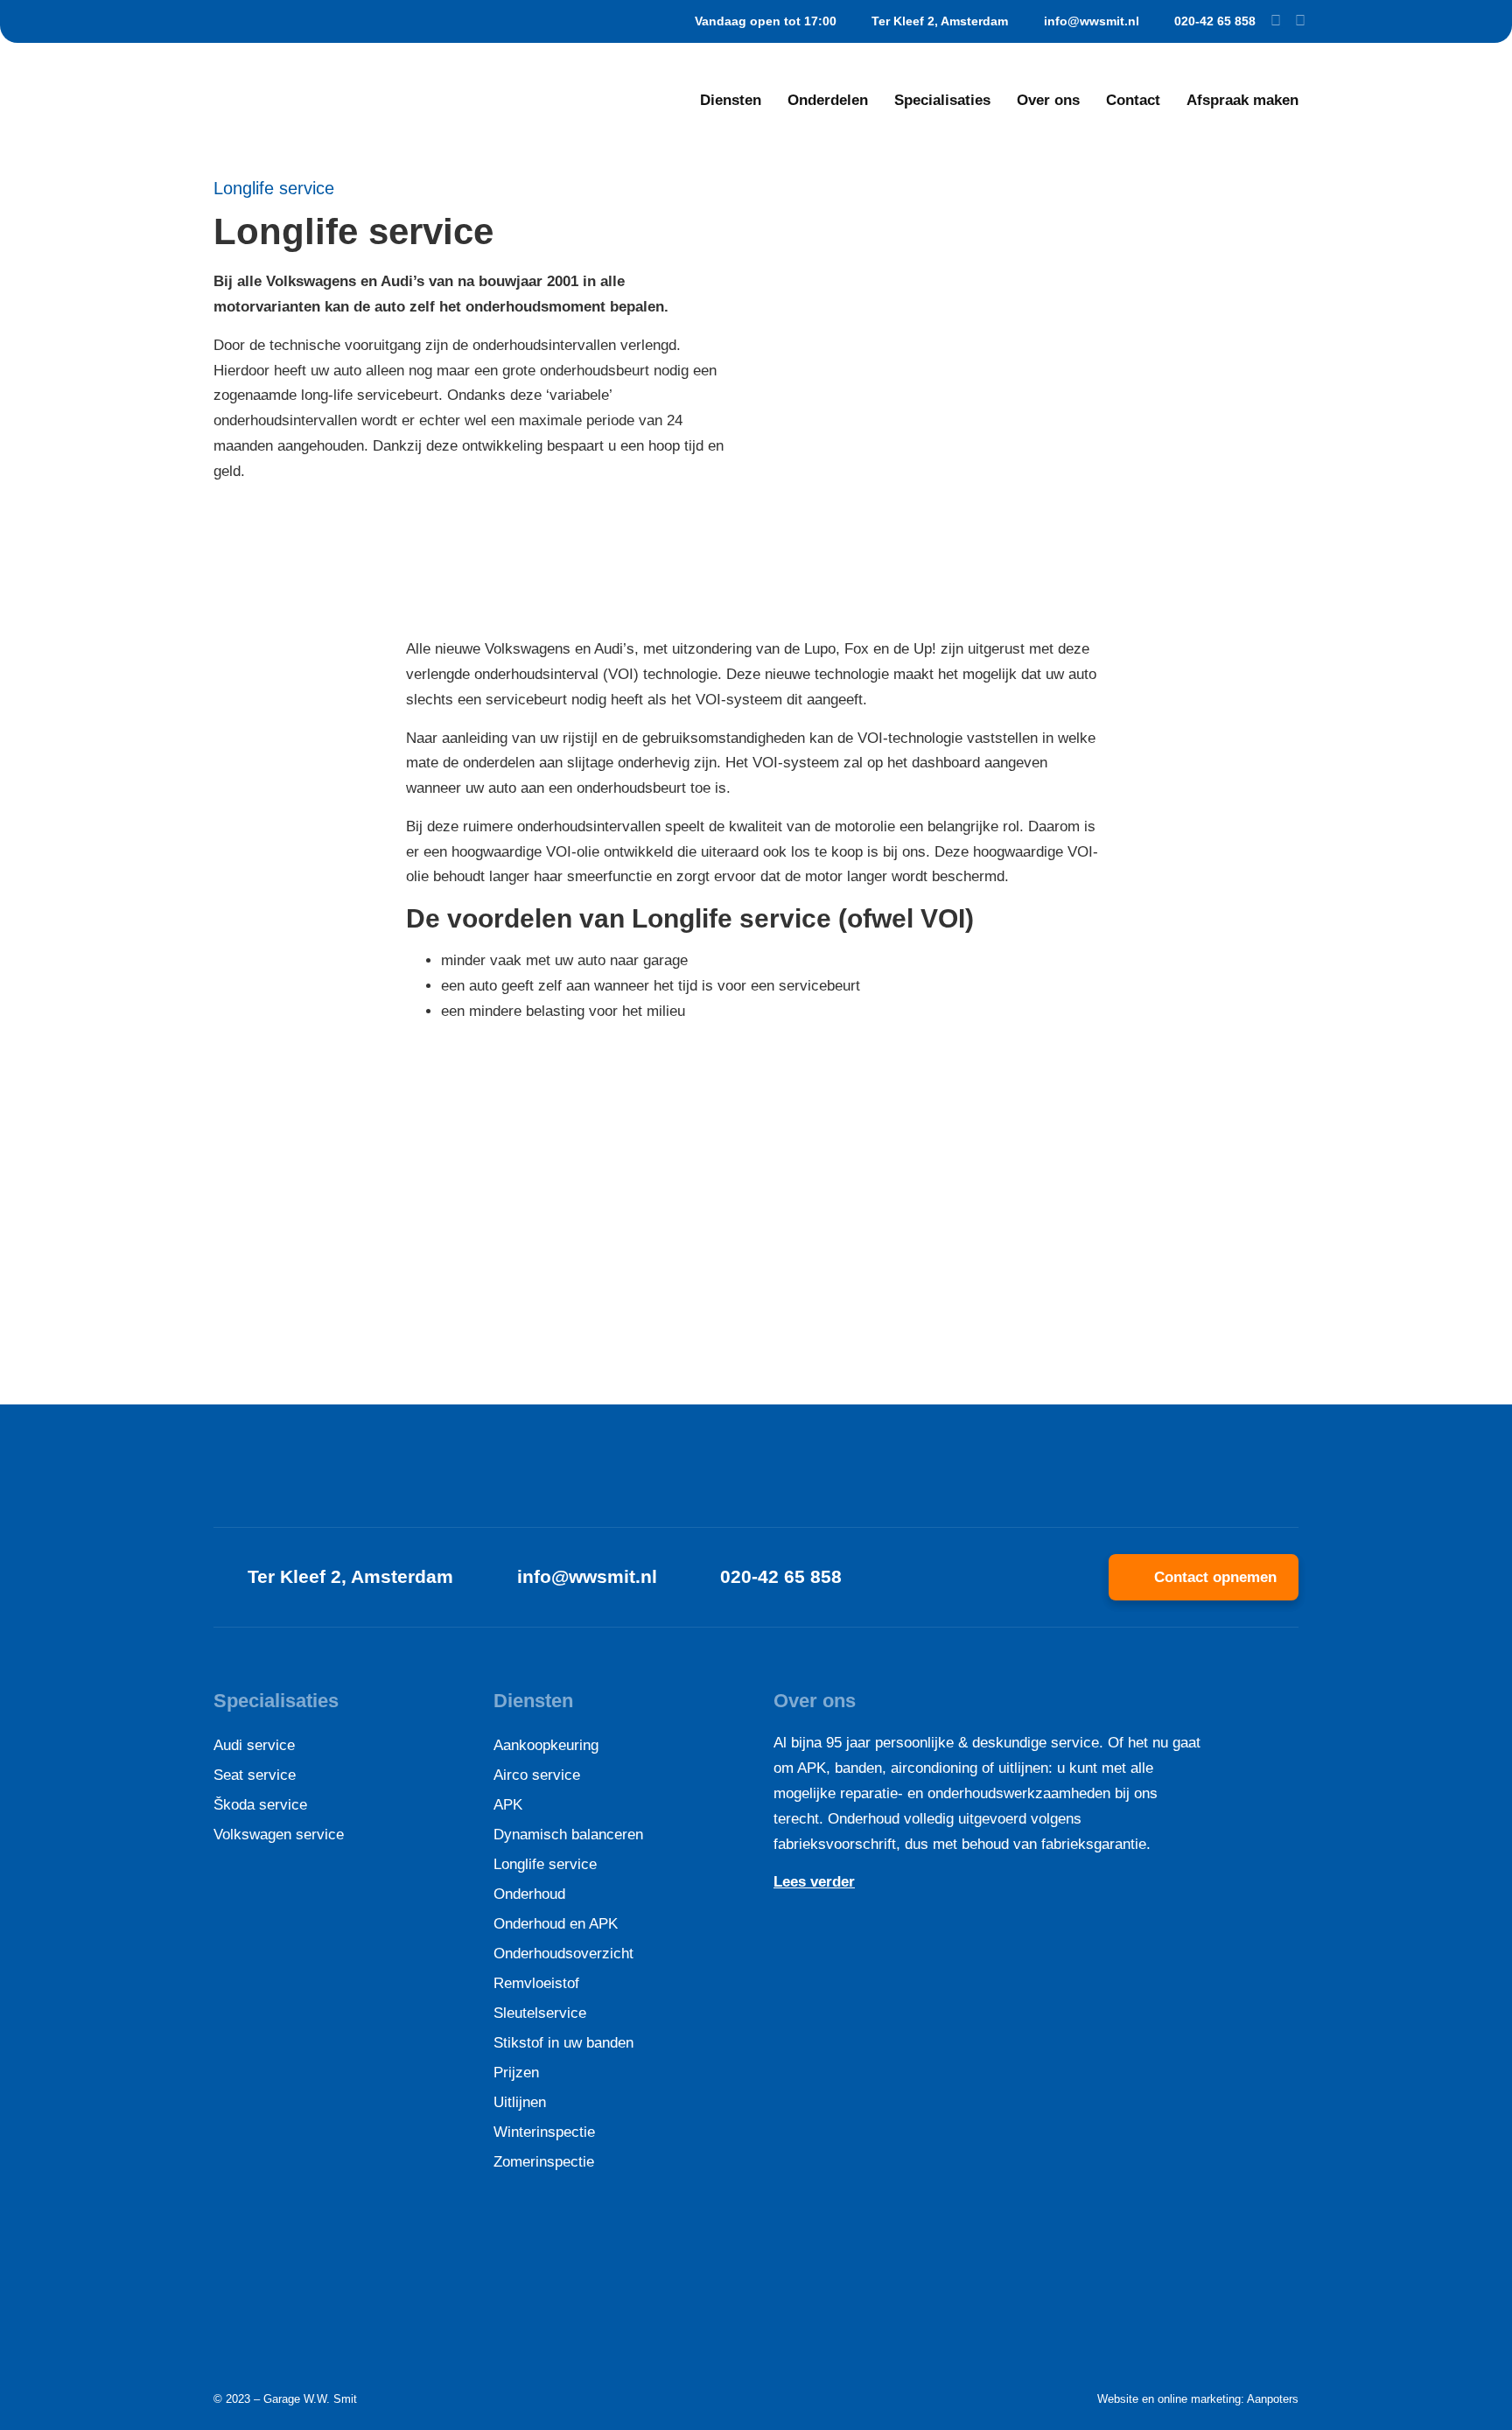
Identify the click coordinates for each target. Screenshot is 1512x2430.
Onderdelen (828, 100)
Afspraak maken (1242, 100)
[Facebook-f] (1276, 21)
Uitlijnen (520, 2102)
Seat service (255, 1775)
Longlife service (545, 1864)
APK (508, 1805)
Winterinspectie (544, 2132)
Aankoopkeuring (546, 1745)
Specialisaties (942, 100)
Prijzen (516, 2073)
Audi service (254, 1745)
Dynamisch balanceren (568, 1835)
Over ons (1048, 100)
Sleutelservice (540, 2013)
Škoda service (260, 1805)
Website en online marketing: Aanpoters (1198, 2399)
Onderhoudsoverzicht (563, 1954)
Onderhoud (529, 1894)
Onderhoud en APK (556, 1924)
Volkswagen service (279, 1835)
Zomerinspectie (544, 2162)
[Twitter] (1300, 21)
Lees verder (814, 1882)
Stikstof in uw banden (563, 2043)
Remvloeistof (536, 1983)
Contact (1133, 100)
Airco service (537, 1775)
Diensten (731, 100)
